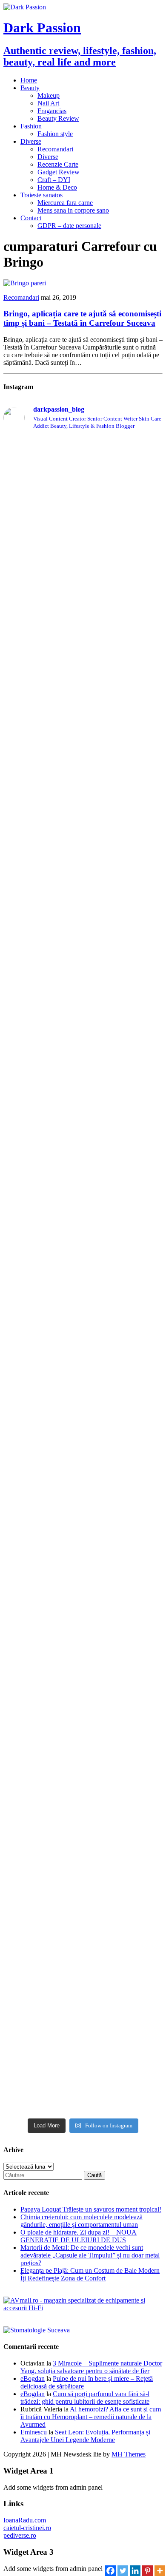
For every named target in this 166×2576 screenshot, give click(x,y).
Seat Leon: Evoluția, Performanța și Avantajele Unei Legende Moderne (85, 2436)
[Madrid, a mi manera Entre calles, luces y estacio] (83, 456)
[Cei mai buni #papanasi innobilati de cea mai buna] (83, 1090)
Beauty (30, 88)
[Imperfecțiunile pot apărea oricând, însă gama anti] (83, 970)
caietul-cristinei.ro (27, 2528)
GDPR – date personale (69, 226)
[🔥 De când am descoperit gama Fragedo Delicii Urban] (83, 1487)
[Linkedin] (135, 2567)
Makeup (49, 95)
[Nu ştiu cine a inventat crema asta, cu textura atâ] (83, 1879)
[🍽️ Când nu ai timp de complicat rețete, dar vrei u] (83, 1607)
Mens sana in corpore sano (73, 210)
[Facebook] (110, 2567)
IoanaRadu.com (25, 2520)
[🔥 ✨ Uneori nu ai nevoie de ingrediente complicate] (83, 1358)
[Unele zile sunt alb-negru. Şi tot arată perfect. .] (83, 1794)
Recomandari (55, 149)
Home (29, 80)
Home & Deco (57, 187)
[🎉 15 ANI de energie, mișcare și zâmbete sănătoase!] (83, 2011)
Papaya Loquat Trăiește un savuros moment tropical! (91, 2209)
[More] (160, 2567)
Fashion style (55, 134)
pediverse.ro (20, 2535)
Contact (31, 218)
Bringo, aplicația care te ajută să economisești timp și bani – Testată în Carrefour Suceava (82, 318)
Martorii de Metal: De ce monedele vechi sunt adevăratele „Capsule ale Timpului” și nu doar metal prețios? (90, 2255)
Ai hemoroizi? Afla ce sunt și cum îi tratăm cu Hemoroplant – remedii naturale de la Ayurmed (91, 2417)
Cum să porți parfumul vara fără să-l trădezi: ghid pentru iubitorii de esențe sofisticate (85, 2398)
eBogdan (33, 2378)
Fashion (31, 126)
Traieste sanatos (41, 195)
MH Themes (129, 2454)
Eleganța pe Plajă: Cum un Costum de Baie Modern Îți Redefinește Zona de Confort (90, 2274)
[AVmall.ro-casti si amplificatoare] (83, 2308)
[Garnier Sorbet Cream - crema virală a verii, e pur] (83, 1172)
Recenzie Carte (58, 164)
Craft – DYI (54, 180)
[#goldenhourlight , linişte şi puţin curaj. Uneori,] (83, 1126)
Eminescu (34, 2432)
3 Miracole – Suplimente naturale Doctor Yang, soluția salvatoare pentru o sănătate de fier (91, 2367)
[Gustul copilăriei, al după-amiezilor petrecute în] (83, 579)
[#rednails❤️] (83, 1110)
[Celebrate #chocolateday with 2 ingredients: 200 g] (83, 850)
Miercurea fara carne (65, 203)
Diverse (31, 141)
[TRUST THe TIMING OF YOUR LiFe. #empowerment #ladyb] (83, 487)
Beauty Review (58, 118)
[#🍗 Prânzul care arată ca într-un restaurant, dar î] (83, 1724)
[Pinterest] (147, 2567)
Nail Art (48, 103)
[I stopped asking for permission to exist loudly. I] (83, 2092)
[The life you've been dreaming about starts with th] (83, 814)
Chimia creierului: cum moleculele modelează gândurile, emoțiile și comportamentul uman (82, 2221)
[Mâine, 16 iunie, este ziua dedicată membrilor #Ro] (83, 1249)
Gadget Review (59, 172)
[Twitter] (123, 2567)
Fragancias (52, 111)
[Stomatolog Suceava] (37, 2330)
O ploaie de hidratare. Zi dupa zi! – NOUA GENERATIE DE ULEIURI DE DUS (79, 2236)
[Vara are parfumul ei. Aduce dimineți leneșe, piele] (83, 725)
